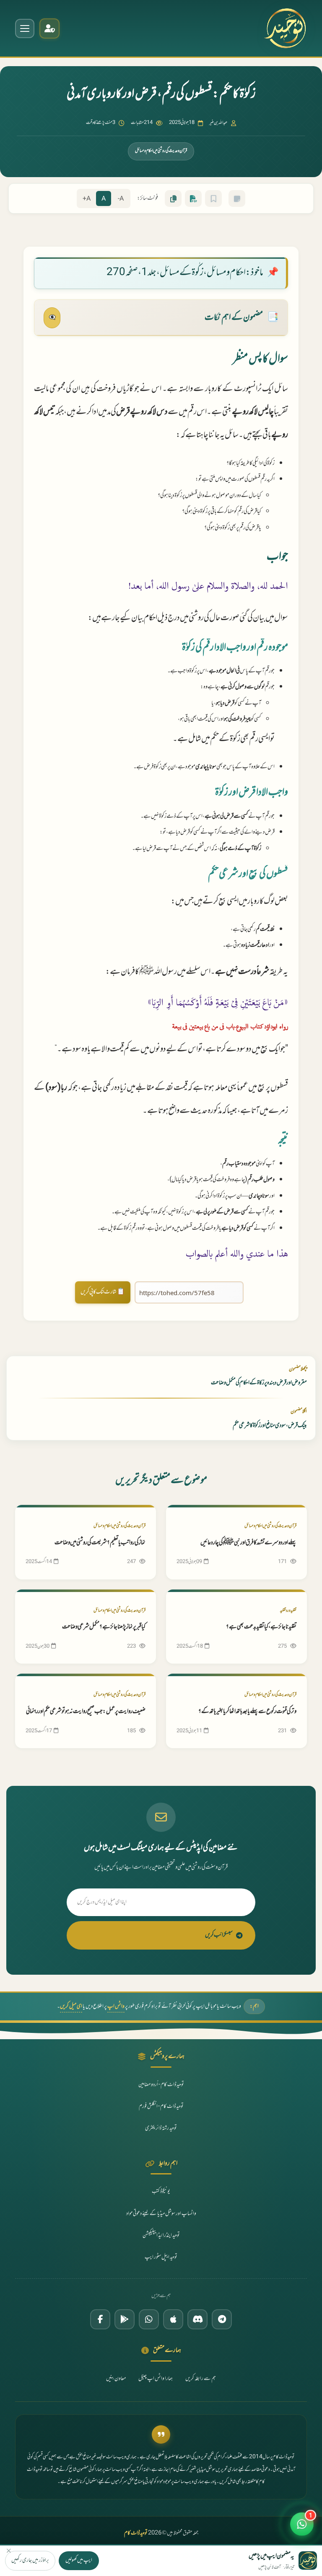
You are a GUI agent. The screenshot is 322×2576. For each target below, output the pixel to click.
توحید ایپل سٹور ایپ (161, 2257)
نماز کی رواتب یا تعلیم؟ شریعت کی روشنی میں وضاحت (100, 1543)
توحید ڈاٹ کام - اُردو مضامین (161, 2085)
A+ (87, 199)
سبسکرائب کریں (219, 1935)
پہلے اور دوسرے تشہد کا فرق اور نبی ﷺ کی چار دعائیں (248, 1543)
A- (121, 199)
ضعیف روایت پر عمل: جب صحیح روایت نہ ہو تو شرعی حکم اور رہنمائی (86, 1712)
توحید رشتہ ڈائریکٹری (161, 2128)
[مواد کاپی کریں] (173, 198)
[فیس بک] (100, 2319)
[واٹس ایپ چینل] (149, 2319)
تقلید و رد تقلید (288, 1611)
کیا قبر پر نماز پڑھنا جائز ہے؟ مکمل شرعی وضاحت (104, 1627)
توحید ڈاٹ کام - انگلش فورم (161, 2107)
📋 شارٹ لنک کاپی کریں (103, 1292)
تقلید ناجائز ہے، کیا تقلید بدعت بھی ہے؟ (261, 1627)
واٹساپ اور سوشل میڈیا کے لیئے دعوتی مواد (161, 2214)
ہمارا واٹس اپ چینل (156, 2379)
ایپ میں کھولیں (79, 2561)
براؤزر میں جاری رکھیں (30, 2561)
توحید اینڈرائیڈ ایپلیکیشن (161, 2236)
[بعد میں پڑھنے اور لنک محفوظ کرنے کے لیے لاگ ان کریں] (213, 198)
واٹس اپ (116, 2007)
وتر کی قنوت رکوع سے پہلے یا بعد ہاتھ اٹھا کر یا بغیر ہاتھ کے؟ (247, 1712)
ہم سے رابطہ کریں (201, 2379)
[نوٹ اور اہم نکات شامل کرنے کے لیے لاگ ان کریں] (237, 198)
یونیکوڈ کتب (161, 2192)
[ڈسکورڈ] (197, 2319)
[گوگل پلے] (125, 2319)
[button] (302, 2519)
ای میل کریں (71, 2007)
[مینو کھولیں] (25, 28)
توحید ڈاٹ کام (136, 2533)
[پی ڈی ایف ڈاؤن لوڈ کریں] (193, 198)
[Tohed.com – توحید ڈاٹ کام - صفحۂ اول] (285, 28)
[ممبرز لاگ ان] (49, 28)
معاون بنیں (116, 2379)
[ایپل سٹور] (173, 2319)
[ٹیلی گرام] (222, 2319)
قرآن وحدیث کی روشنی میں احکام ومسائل (161, 151)
